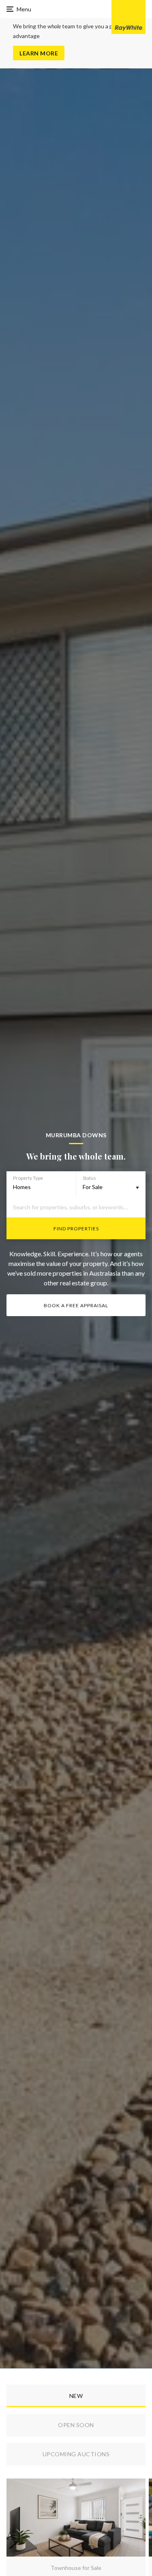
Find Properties (76, 1229)
